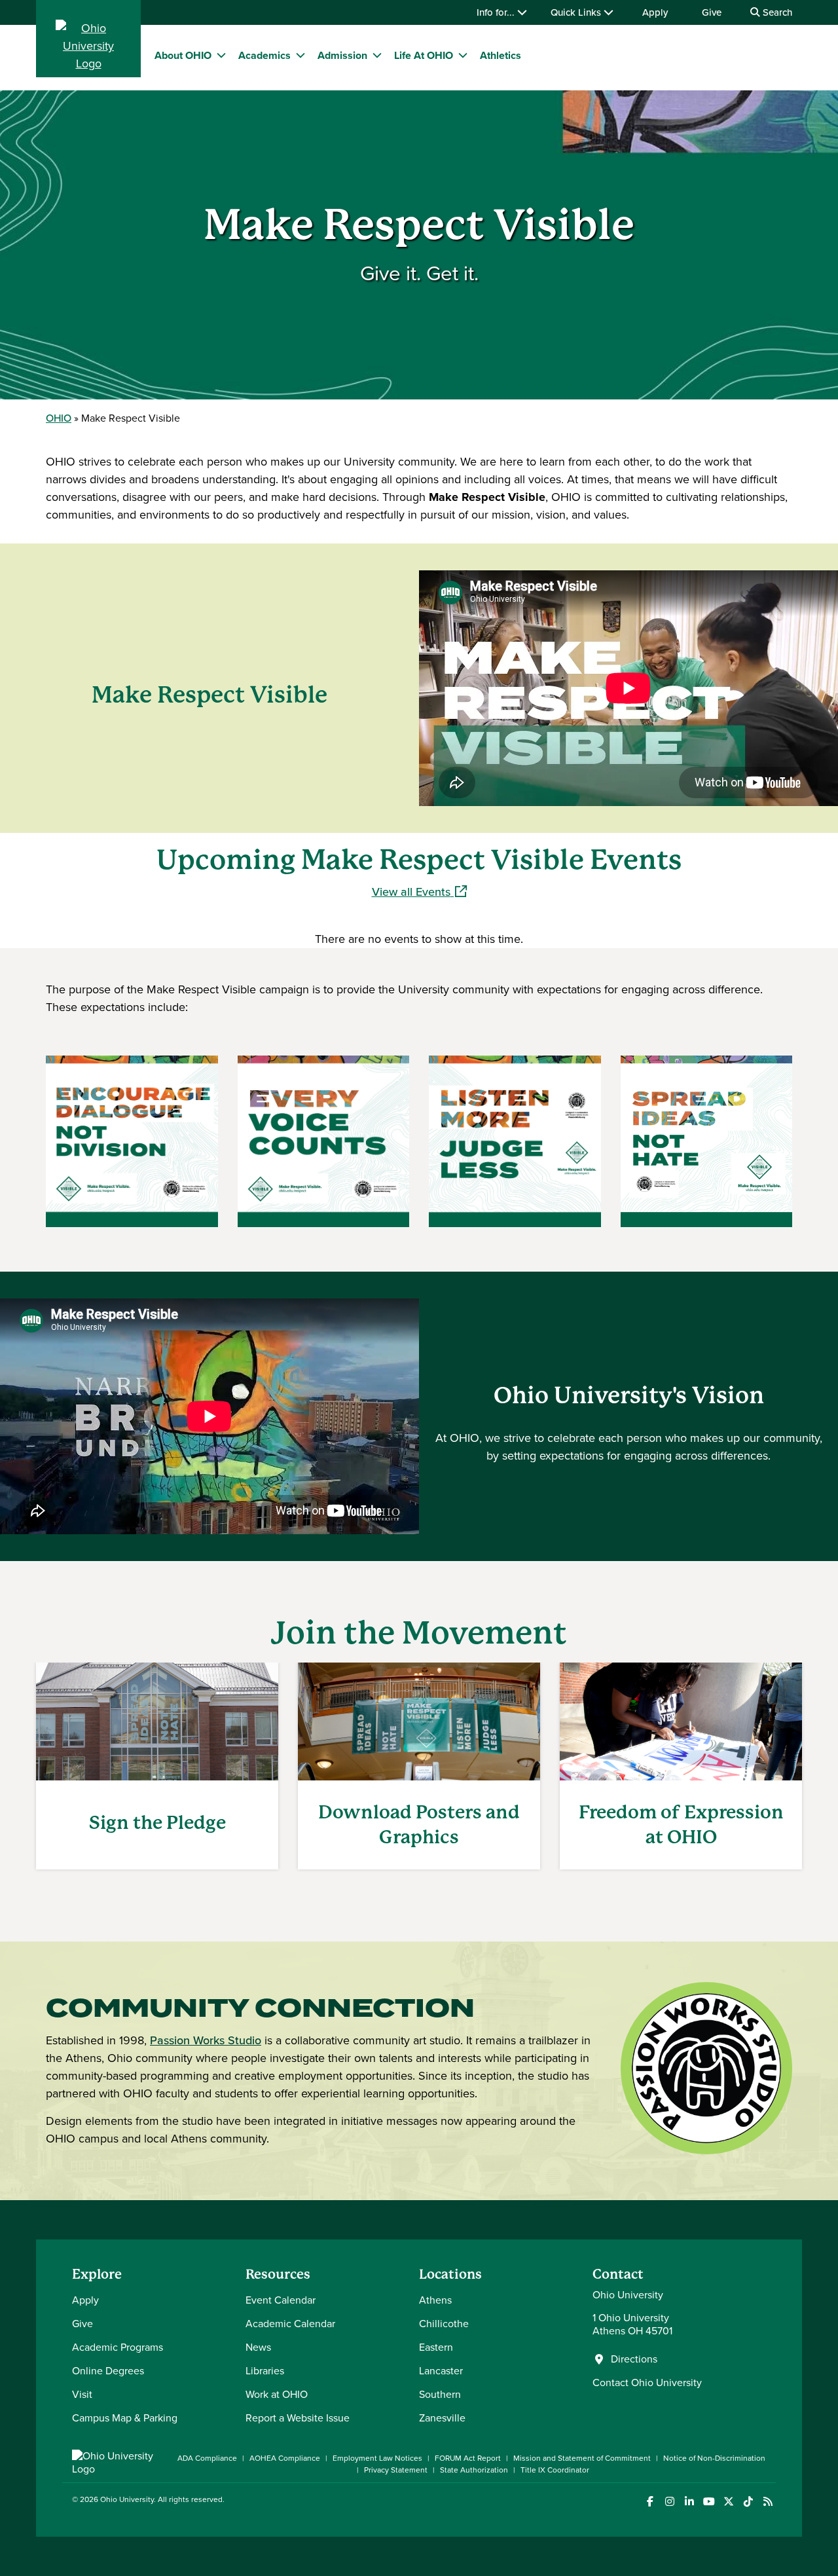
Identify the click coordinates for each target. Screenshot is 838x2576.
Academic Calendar (290, 2324)
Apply (655, 12)
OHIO (59, 418)
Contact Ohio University (647, 2383)
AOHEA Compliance (285, 2458)
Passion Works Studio (206, 2040)
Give (712, 12)
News (258, 2347)
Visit (82, 2394)
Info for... (497, 12)
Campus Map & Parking (125, 2418)
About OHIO (183, 55)
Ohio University (127, 2499)
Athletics (501, 55)
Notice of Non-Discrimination (714, 2458)
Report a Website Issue (298, 2418)
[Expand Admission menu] (377, 55)
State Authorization (474, 2470)
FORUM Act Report (468, 2458)
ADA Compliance (207, 2458)
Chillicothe (444, 2324)
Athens (435, 2300)
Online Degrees (108, 2371)
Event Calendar (281, 2300)
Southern (440, 2394)
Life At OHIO (424, 55)
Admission (342, 55)
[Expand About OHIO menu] (221, 55)
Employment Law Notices (377, 2458)
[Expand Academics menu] (301, 55)
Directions (634, 2359)
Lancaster (441, 2371)
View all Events (419, 892)
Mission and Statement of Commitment (582, 2458)
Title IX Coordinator (555, 2470)
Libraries (265, 2371)
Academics (264, 55)
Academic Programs (118, 2347)
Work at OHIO (277, 2394)
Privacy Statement (396, 2470)
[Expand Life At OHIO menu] (463, 55)
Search (776, 12)
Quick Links (577, 12)
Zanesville (442, 2418)
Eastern (436, 2347)
